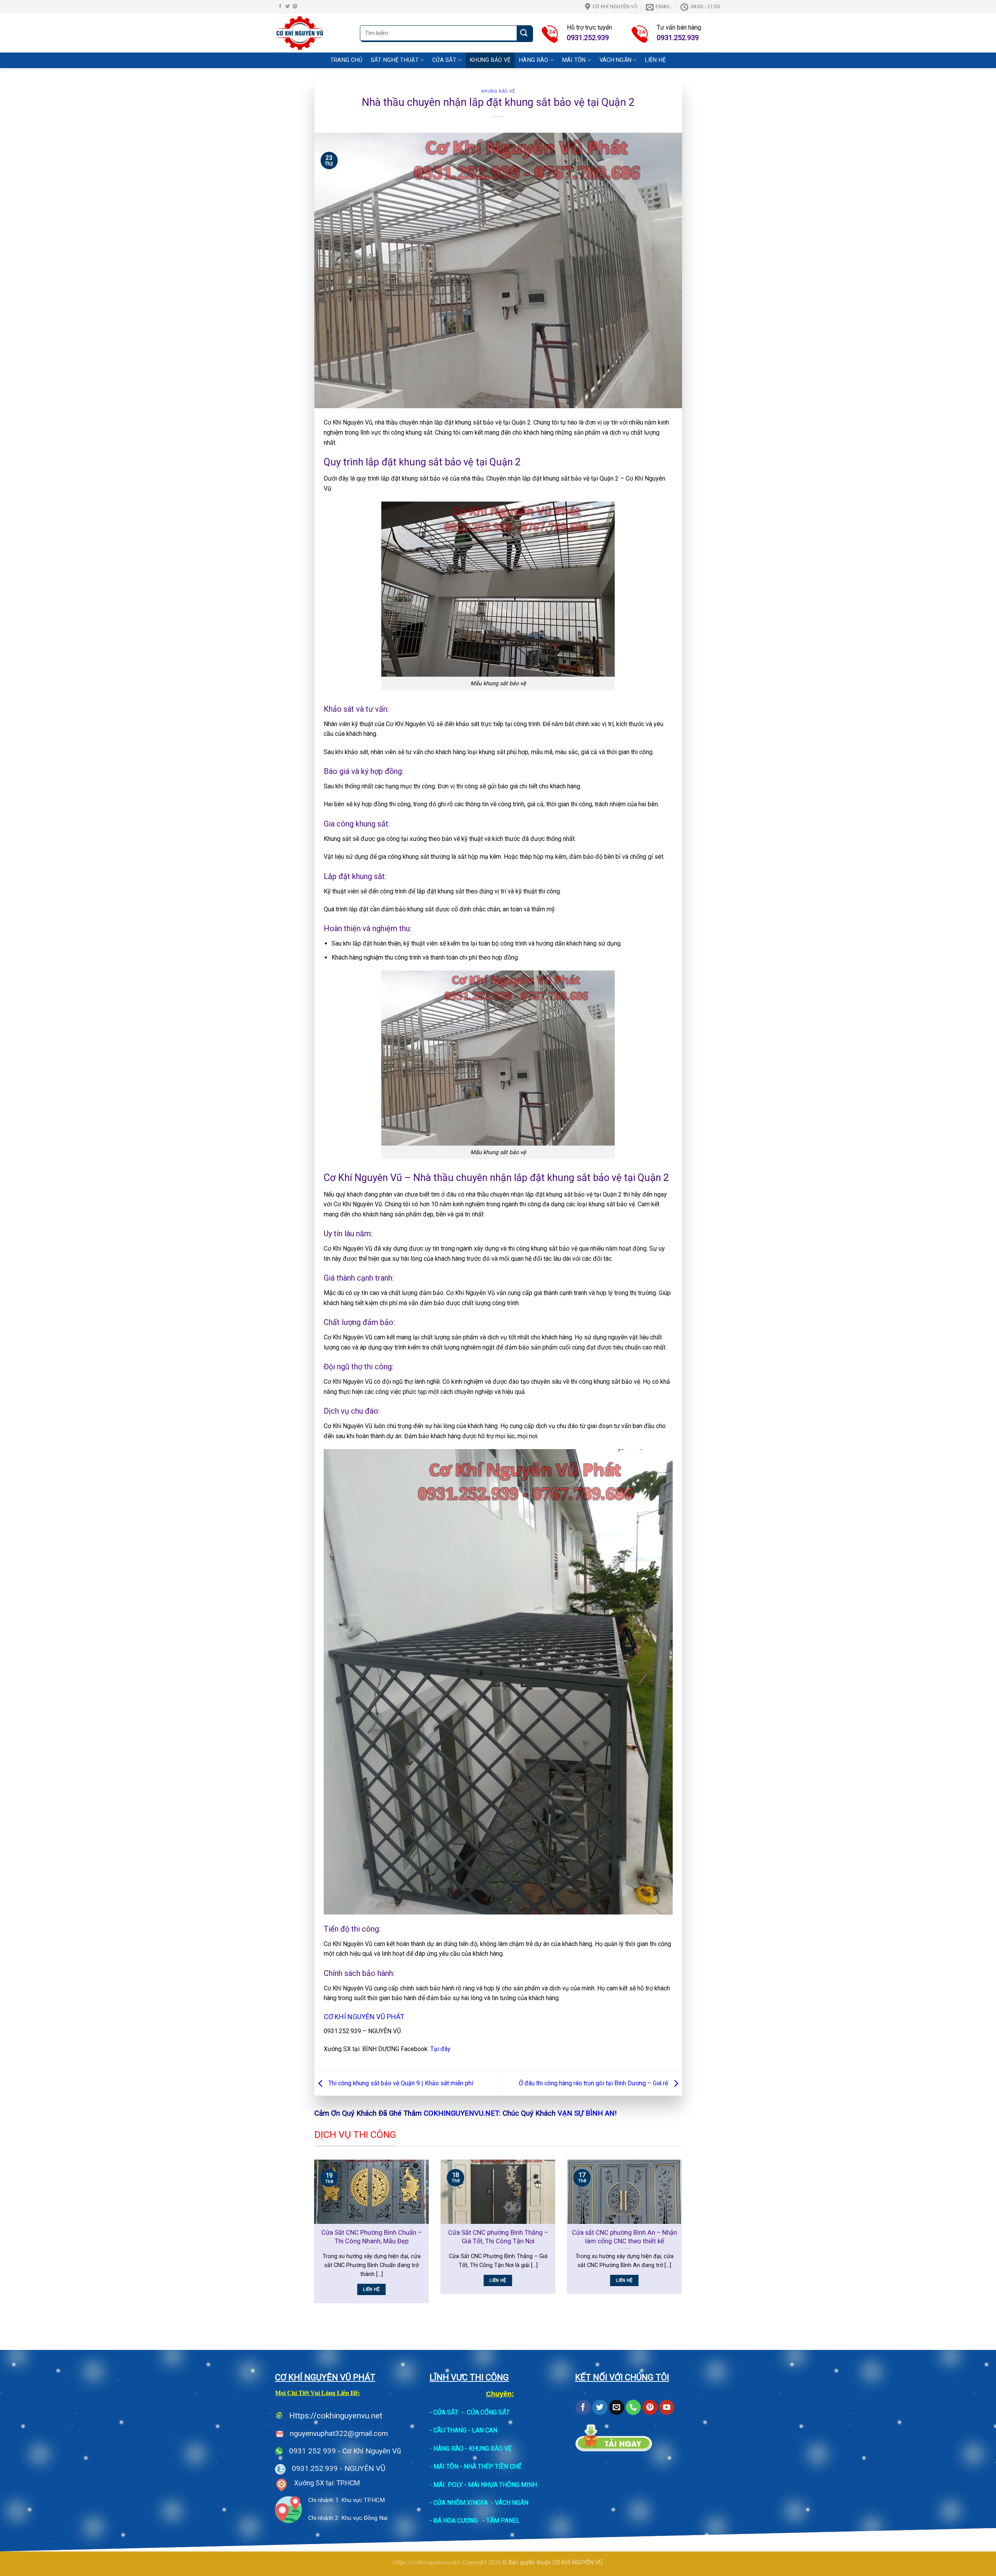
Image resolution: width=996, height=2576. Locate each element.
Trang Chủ (346, 60)
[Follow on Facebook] (280, 7)
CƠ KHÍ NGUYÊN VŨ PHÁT (364, 2017)
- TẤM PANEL (501, 2521)
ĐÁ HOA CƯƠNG (456, 2521)
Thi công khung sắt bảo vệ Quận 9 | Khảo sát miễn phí (400, 2083)
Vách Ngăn (616, 60)
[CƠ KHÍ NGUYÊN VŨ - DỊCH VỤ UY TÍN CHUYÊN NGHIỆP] (312, 33)
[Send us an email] (616, 2408)
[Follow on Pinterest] (295, 7)
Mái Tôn (574, 60)
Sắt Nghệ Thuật (395, 60)
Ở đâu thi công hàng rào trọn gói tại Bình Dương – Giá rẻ (594, 2083)
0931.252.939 (315, 2468)
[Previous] (313, 2236)
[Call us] (633, 2408)
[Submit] (524, 33)
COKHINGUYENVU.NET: (462, 2113)
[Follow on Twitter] (288, 7)
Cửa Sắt (444, 60)
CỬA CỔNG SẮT (488, 2412)
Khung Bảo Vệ (490, 60)
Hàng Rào (534, 60)
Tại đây (440, 2049)
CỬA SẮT (446, 2412)
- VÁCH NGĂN (510, 2503)
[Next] (684, 2236)
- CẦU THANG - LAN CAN (463, 2430)
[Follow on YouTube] (667, 2408)
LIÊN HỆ (655, 60)
